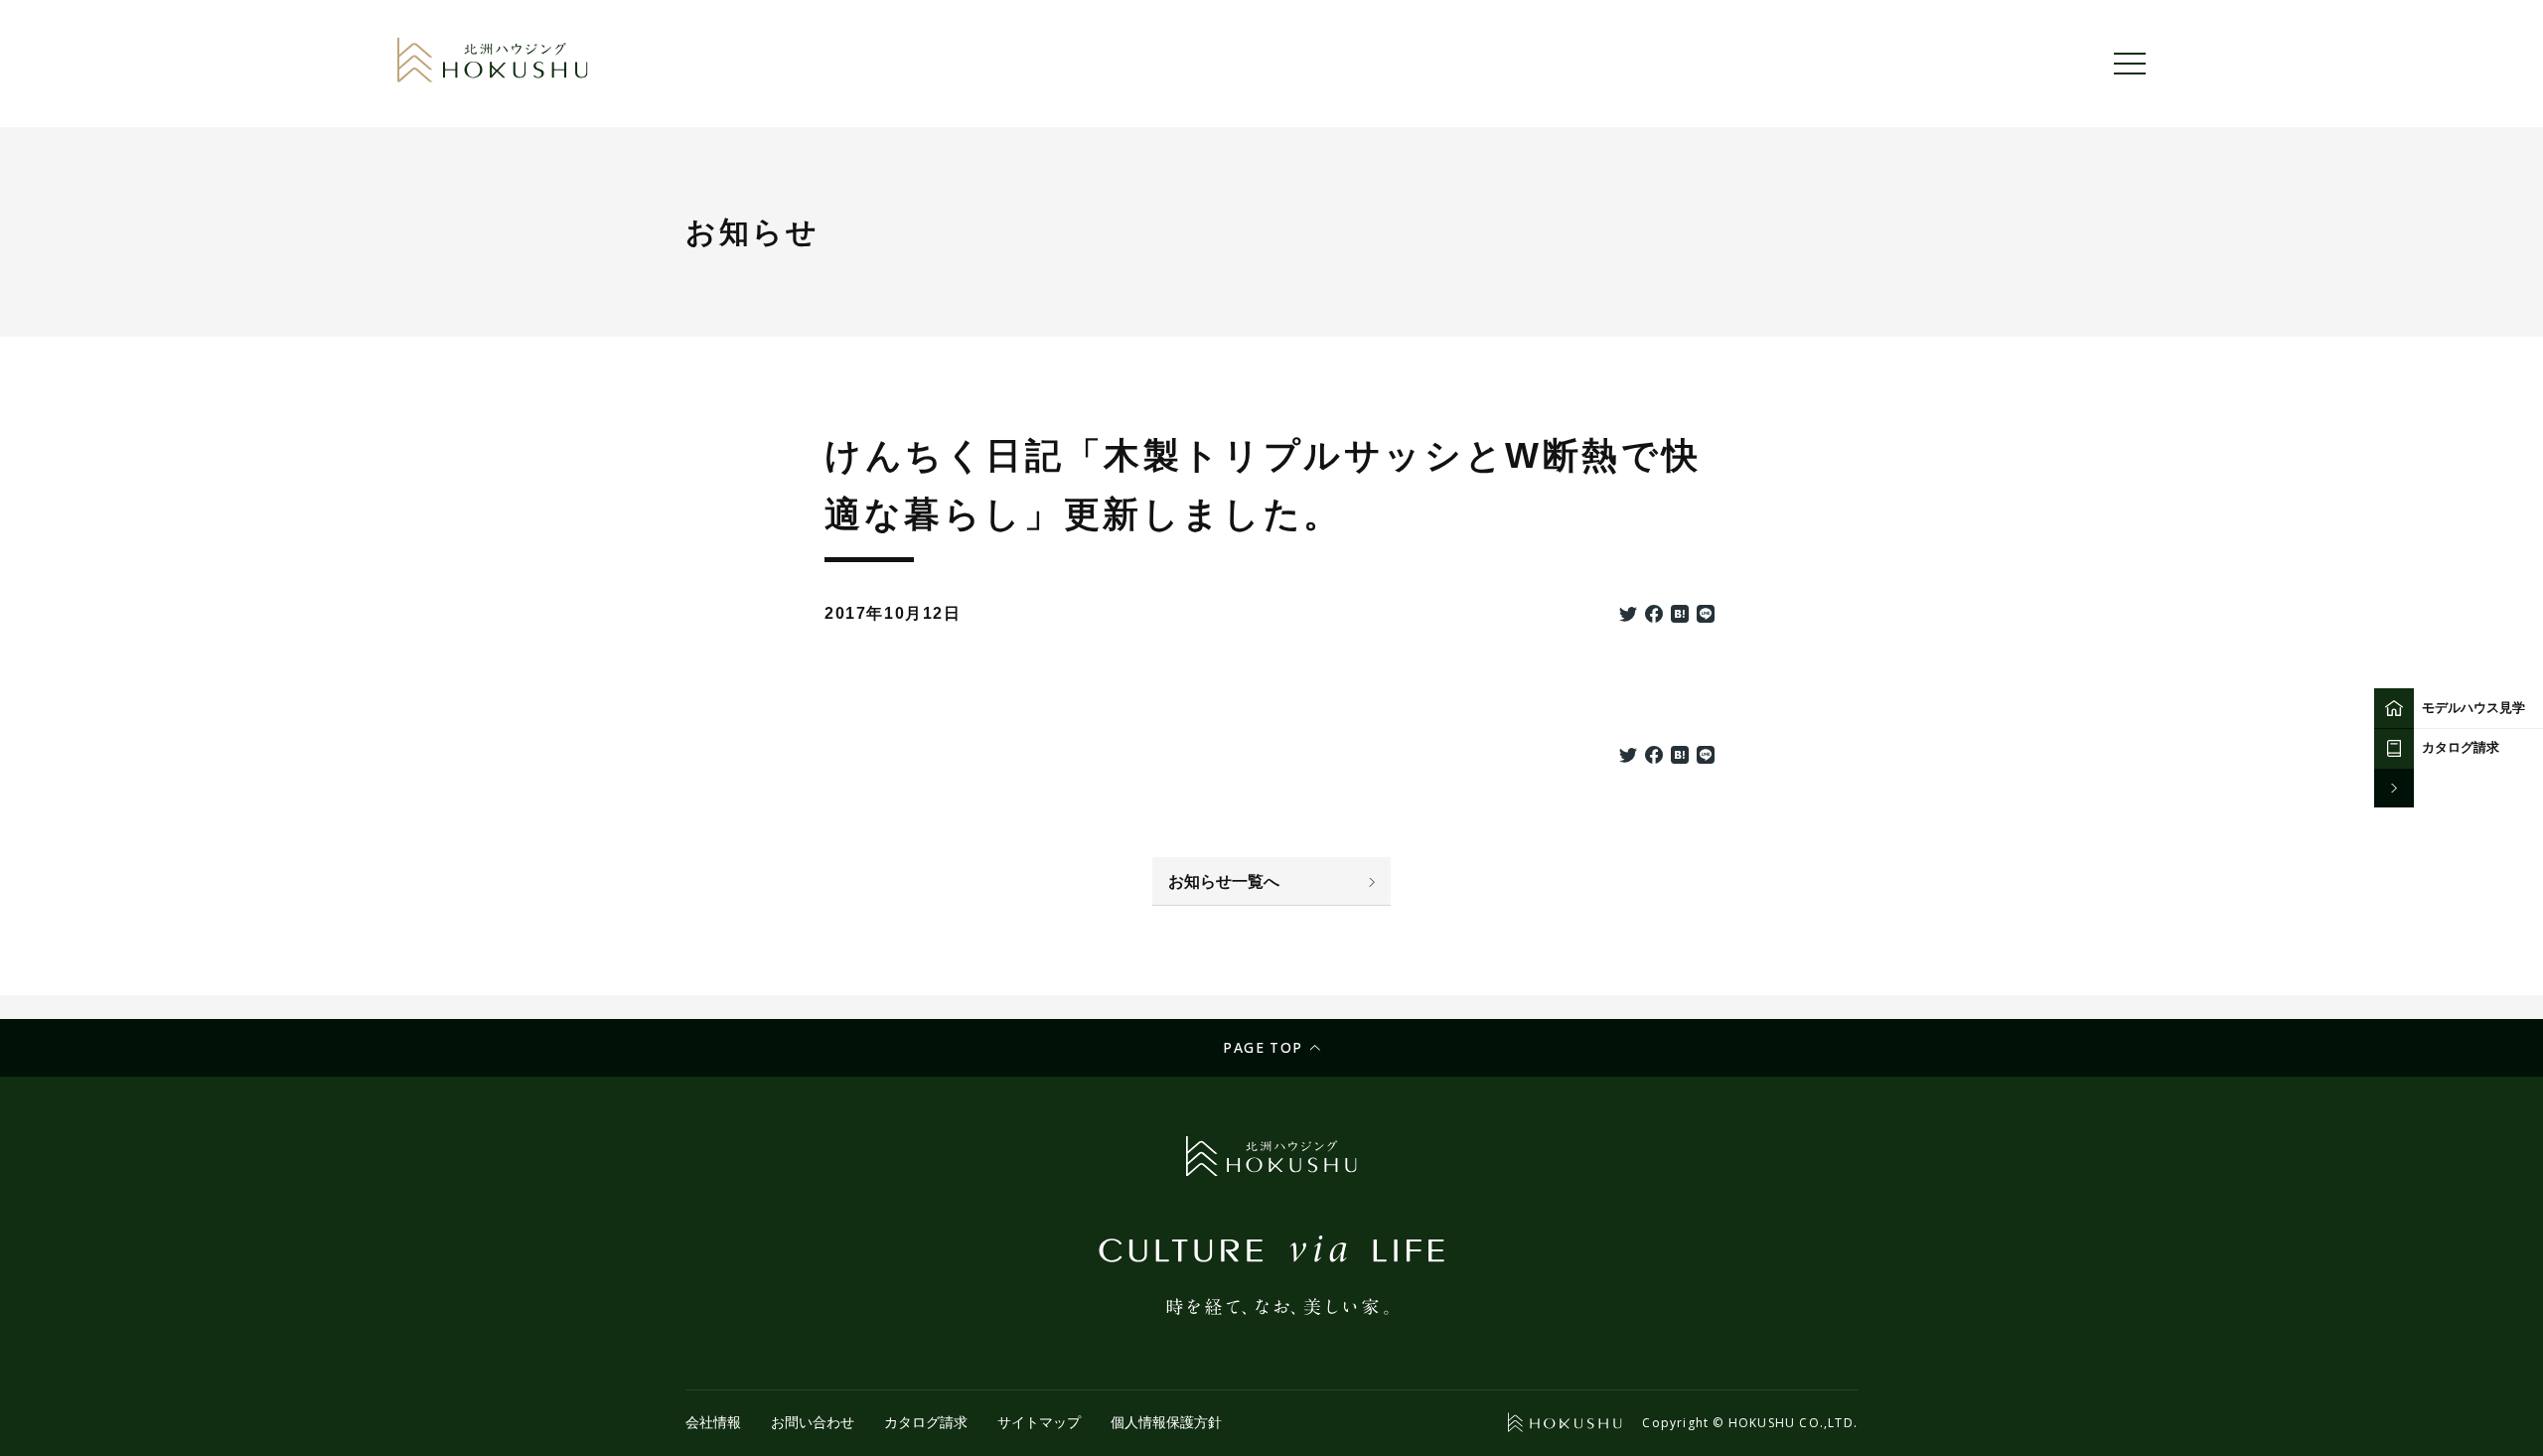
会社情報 (713, 1422)
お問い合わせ (813, 1422)
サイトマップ (1039, 1422)
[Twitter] (1628, 616)
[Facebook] (1654, 616)
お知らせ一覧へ (1224, 881)
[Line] (1706, 616)
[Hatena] (1680, 616)
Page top (1263, 1047)
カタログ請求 (926, 1422)
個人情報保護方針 (1166, 1422)
